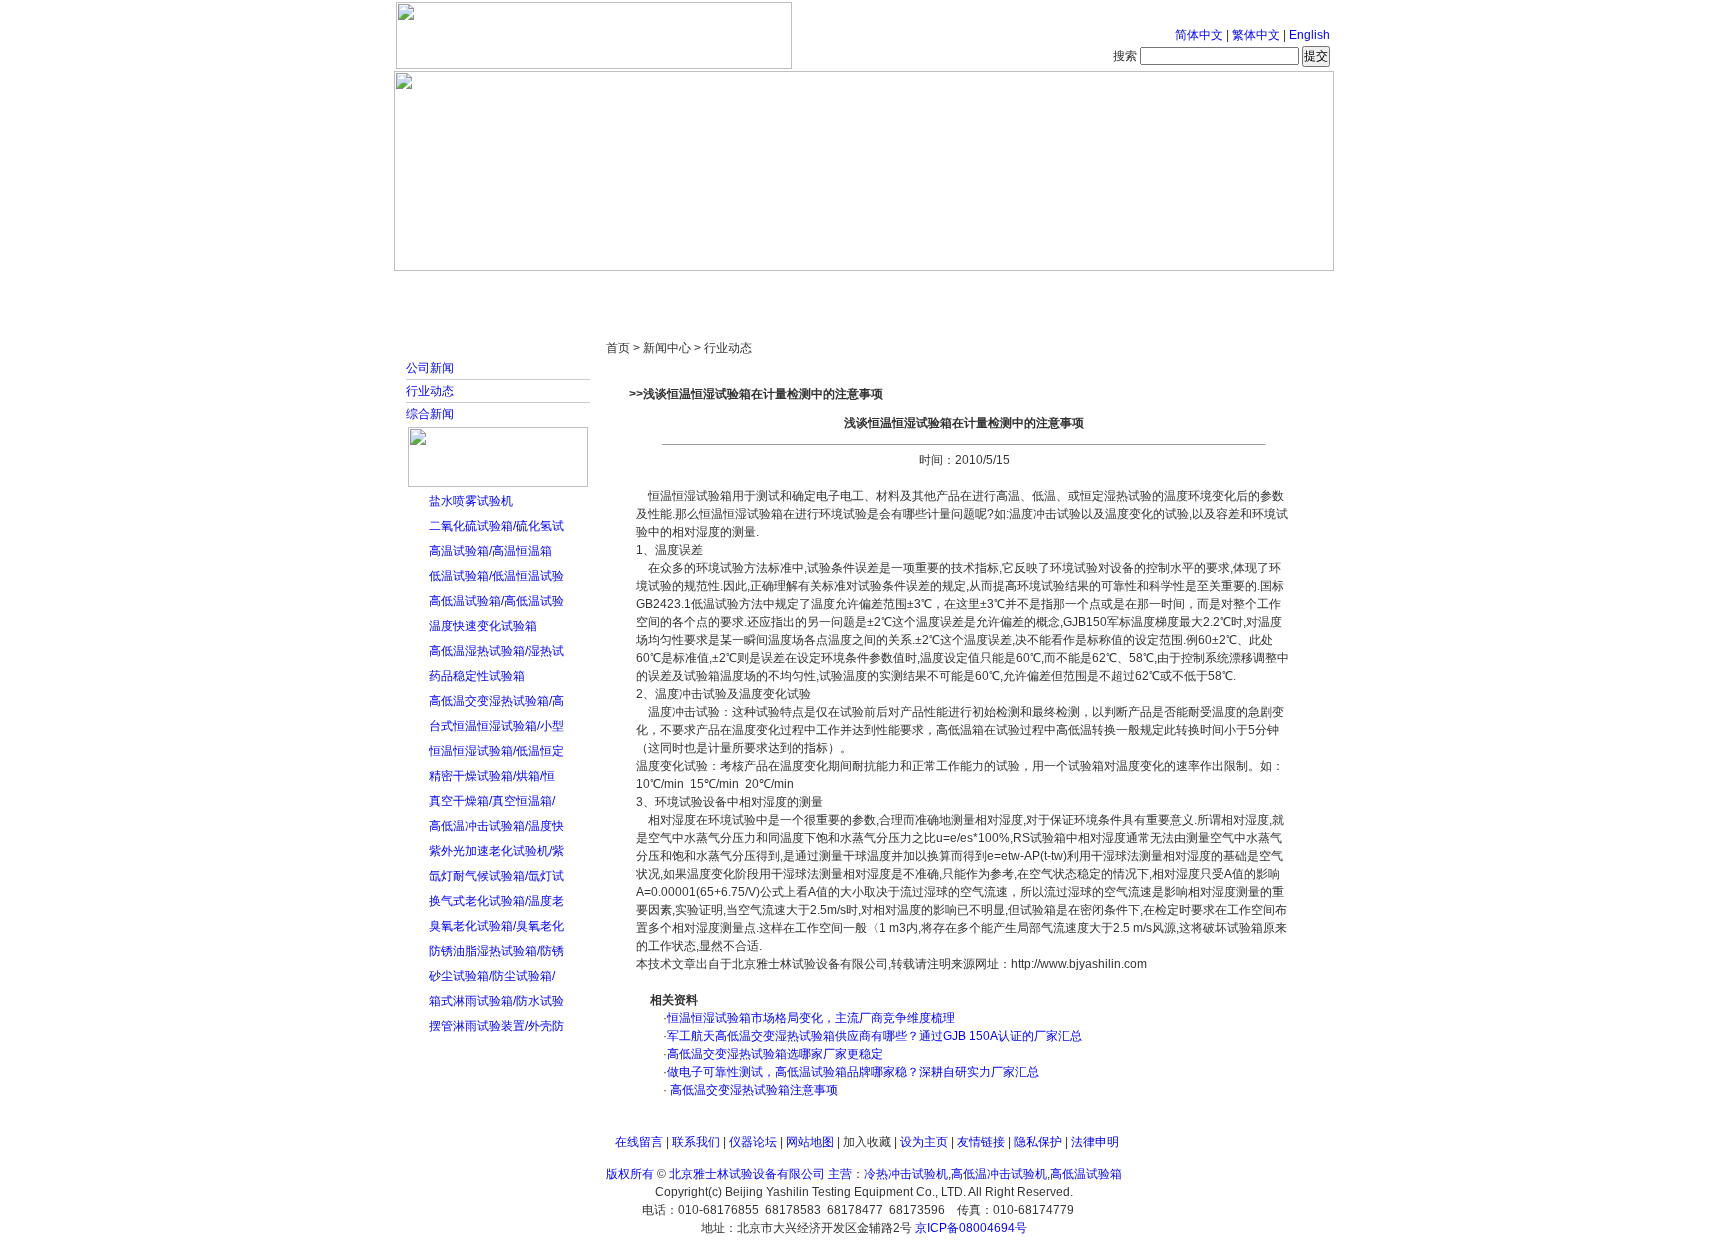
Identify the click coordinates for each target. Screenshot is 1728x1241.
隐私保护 (1038, 1142)
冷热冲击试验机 (906, 1174)
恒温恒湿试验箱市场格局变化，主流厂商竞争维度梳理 (811, 1018)
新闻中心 (679, 290)
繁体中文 (1256, 35)
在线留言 (639, 1142)
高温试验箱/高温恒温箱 (490, 551)
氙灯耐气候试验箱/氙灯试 (496, 876)
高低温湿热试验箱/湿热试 (496, 651)
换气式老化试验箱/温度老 (496, 901)
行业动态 (430, 391)
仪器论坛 (753, 1142)
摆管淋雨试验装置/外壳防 (496, 1026)
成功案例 (899, 290)
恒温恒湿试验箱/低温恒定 (496, 751)
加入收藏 (867, 1142)
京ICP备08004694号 (971, 1228)
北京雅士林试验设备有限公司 (747, 1174)
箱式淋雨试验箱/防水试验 (496, 1001)
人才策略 (1009, 290)
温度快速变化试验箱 (483, 626)
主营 (840, 1174)
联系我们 (696, 1142)
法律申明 (1095, 1142)
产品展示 (789, 290)
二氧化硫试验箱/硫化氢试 (496, 526)
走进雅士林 (569, 290)
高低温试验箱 (1086, 1174)
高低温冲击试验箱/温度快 (496, 826)
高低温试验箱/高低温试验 (496, 601)
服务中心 (1119, 290)
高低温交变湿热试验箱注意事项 (752, 1090)
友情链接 (981, 1142)
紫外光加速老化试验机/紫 (496, 851)
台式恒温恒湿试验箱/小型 (496, 726)
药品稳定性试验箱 (477, 676)
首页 (459, 290)
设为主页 (924, 1142)
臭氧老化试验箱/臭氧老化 (496, 926)
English (1309, 35)
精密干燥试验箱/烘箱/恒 (492, 776)
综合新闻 (430, 414)
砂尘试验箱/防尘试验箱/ (492, 976)
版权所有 (630, 1174)
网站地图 (810, 1142)
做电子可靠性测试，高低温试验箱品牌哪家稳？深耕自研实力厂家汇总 (853, 1072)
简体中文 (1199, 35)
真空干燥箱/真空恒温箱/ (492, 801)
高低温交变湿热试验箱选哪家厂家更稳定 (775, 1054)
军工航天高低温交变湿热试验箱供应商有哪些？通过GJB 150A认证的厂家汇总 (874, 1036)
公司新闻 (430, 368)
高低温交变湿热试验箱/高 (496, 701)
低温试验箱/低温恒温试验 (496, 576)
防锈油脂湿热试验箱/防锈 (496, 951)
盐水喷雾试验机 (471, 501)
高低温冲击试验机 (999, 1174)
